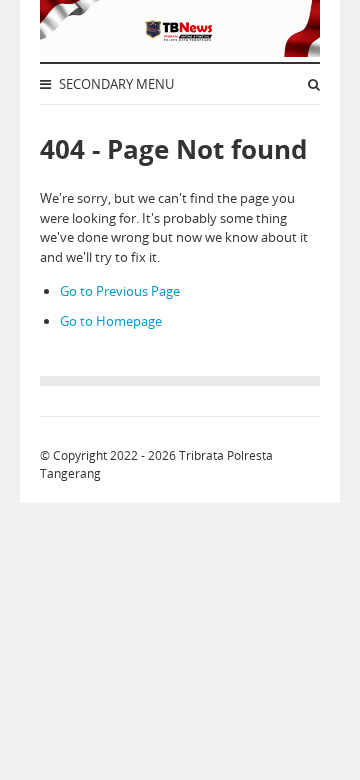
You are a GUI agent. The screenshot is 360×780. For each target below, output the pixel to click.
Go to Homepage (111, 321)
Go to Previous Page (120, 291)
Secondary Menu (115, 84)
